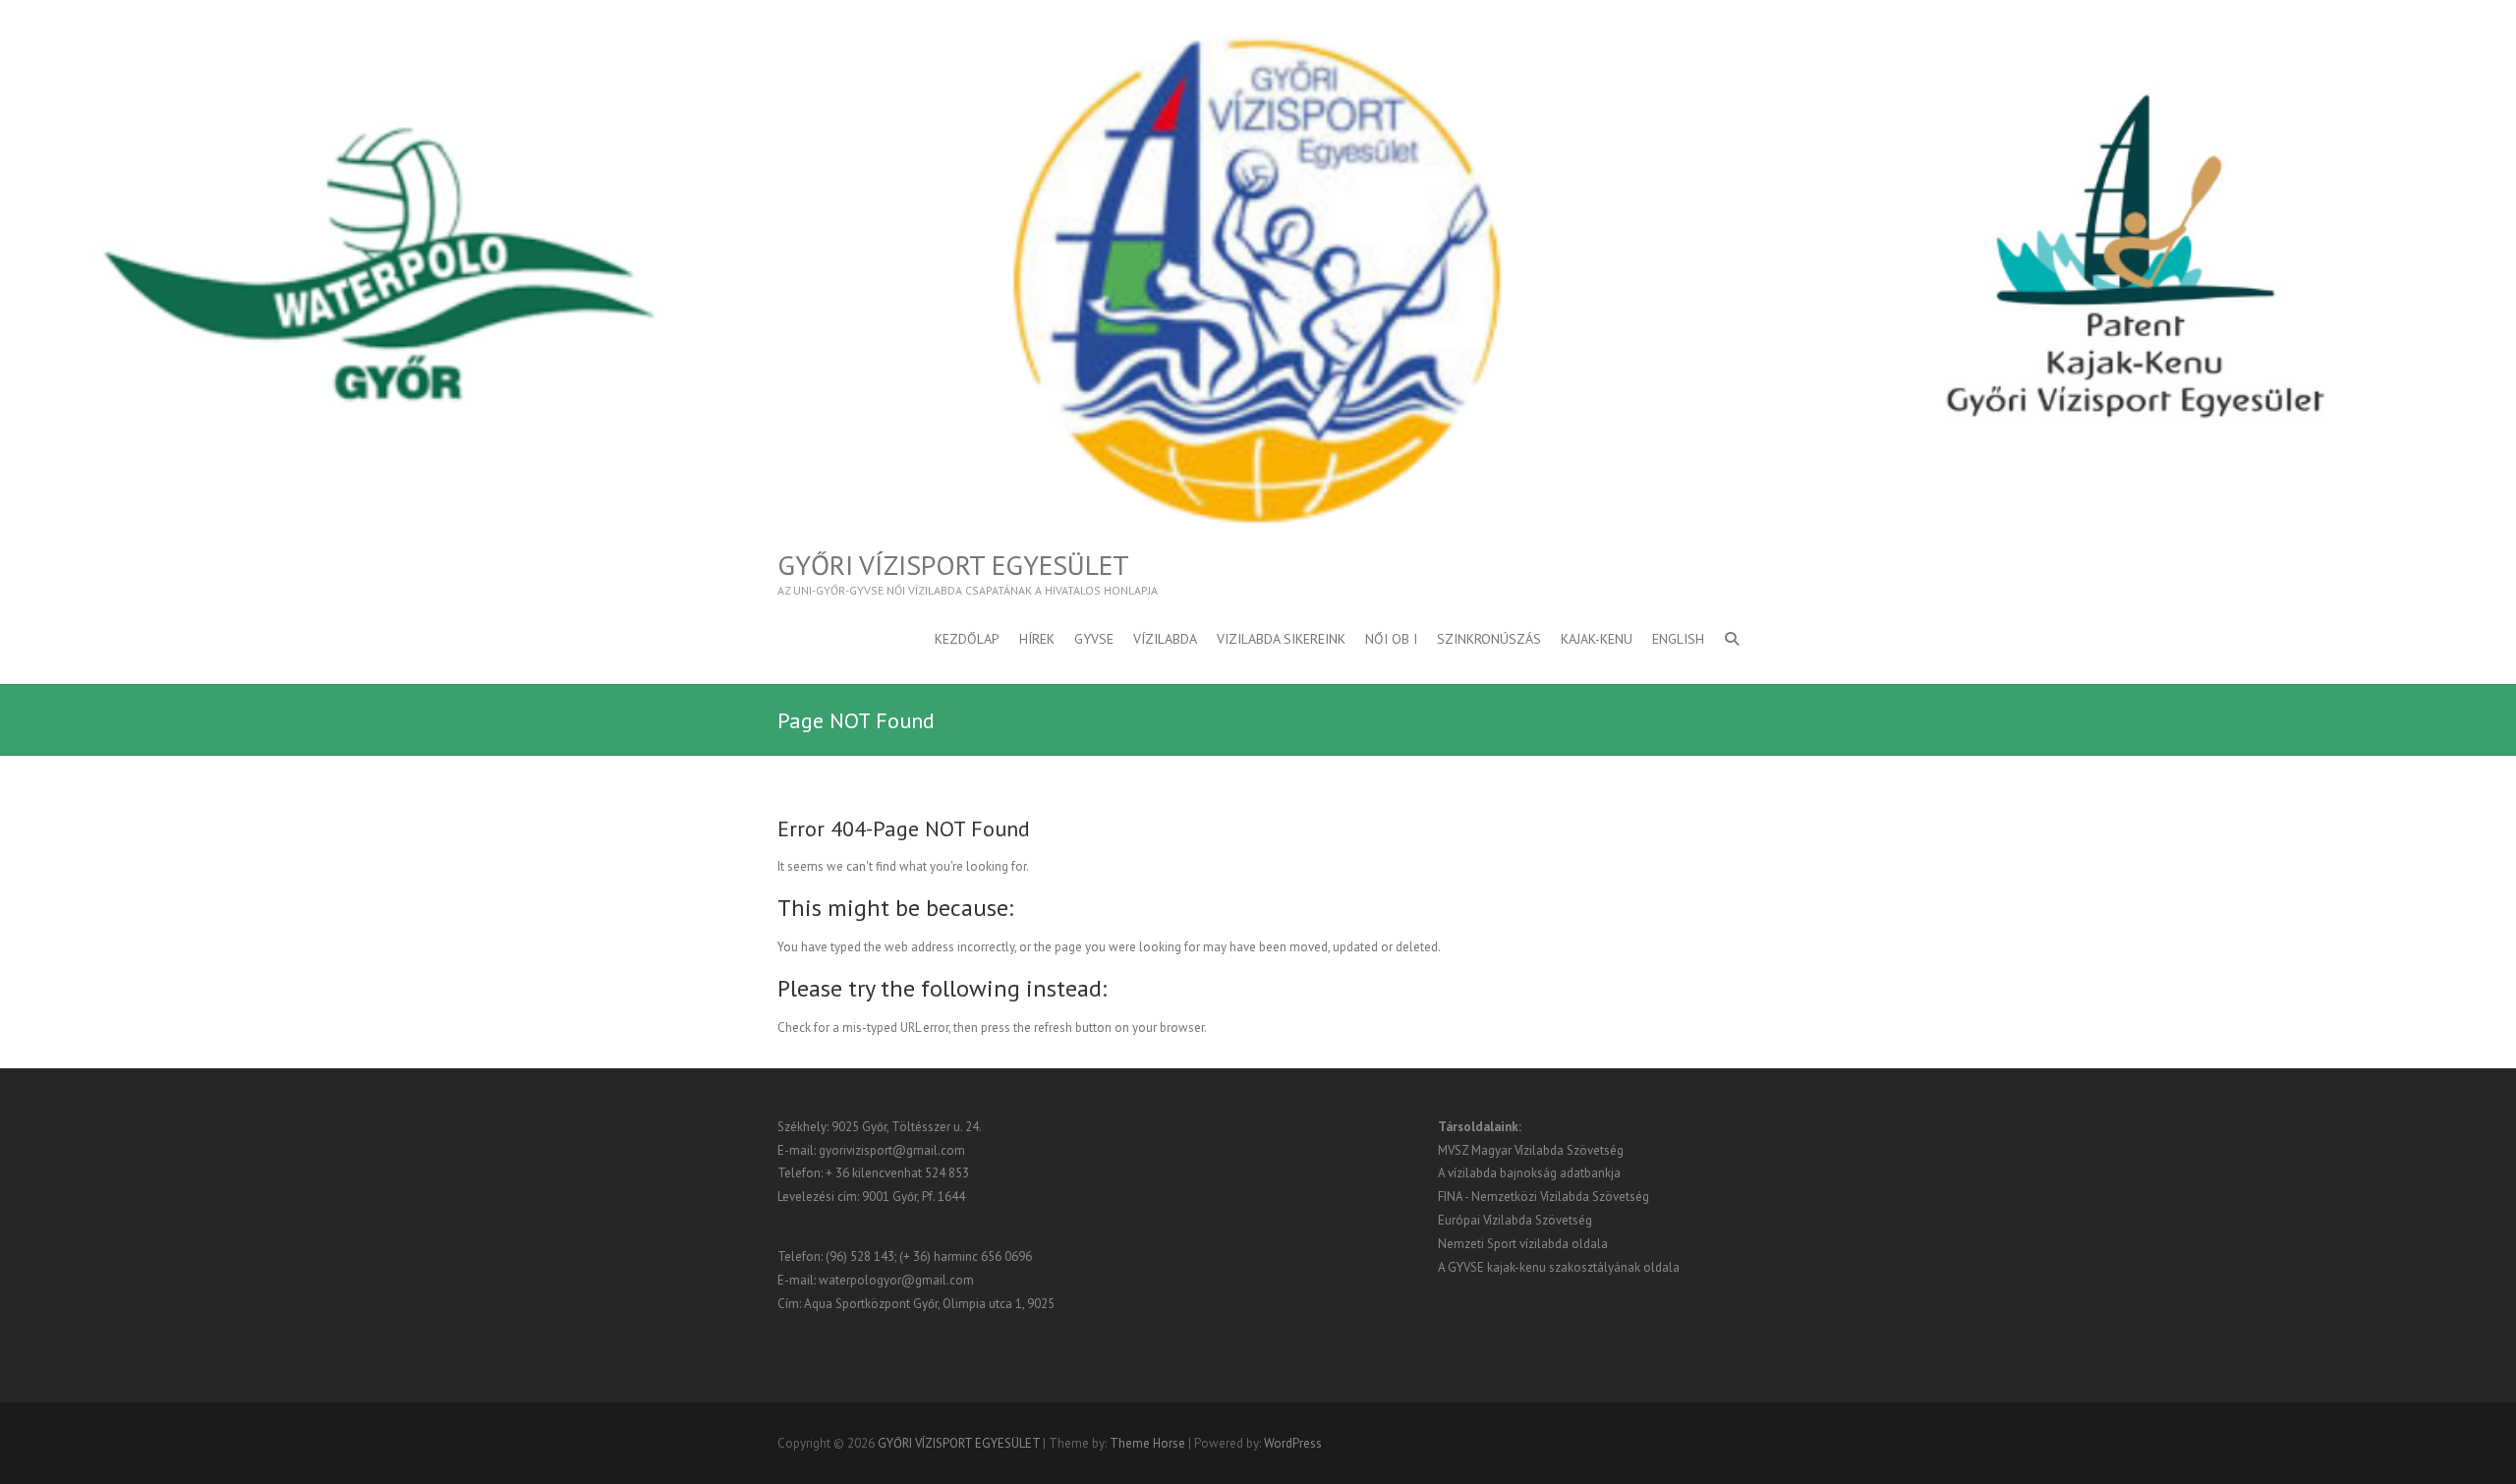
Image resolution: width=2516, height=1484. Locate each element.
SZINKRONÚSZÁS (1489, 639)
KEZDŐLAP (967, 639)
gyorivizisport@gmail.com (892, 1150)
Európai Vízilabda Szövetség (1515, 1220)
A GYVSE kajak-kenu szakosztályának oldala (1559, 1267)
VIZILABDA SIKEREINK (1281, 639)
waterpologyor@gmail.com (896, 1280)
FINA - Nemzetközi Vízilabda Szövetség (1544, 1197)
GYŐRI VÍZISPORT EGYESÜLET (953, 565)
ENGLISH (1678, 639)
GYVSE (1094, 639)
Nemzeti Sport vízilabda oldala (1523, 1244)
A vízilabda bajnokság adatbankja (1529, 1173)
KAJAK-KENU (1597, 639)
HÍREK (1037, 639)
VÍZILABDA (1165, 639)
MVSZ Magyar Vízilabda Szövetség (1531, 1150)
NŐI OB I (1391, 639)
